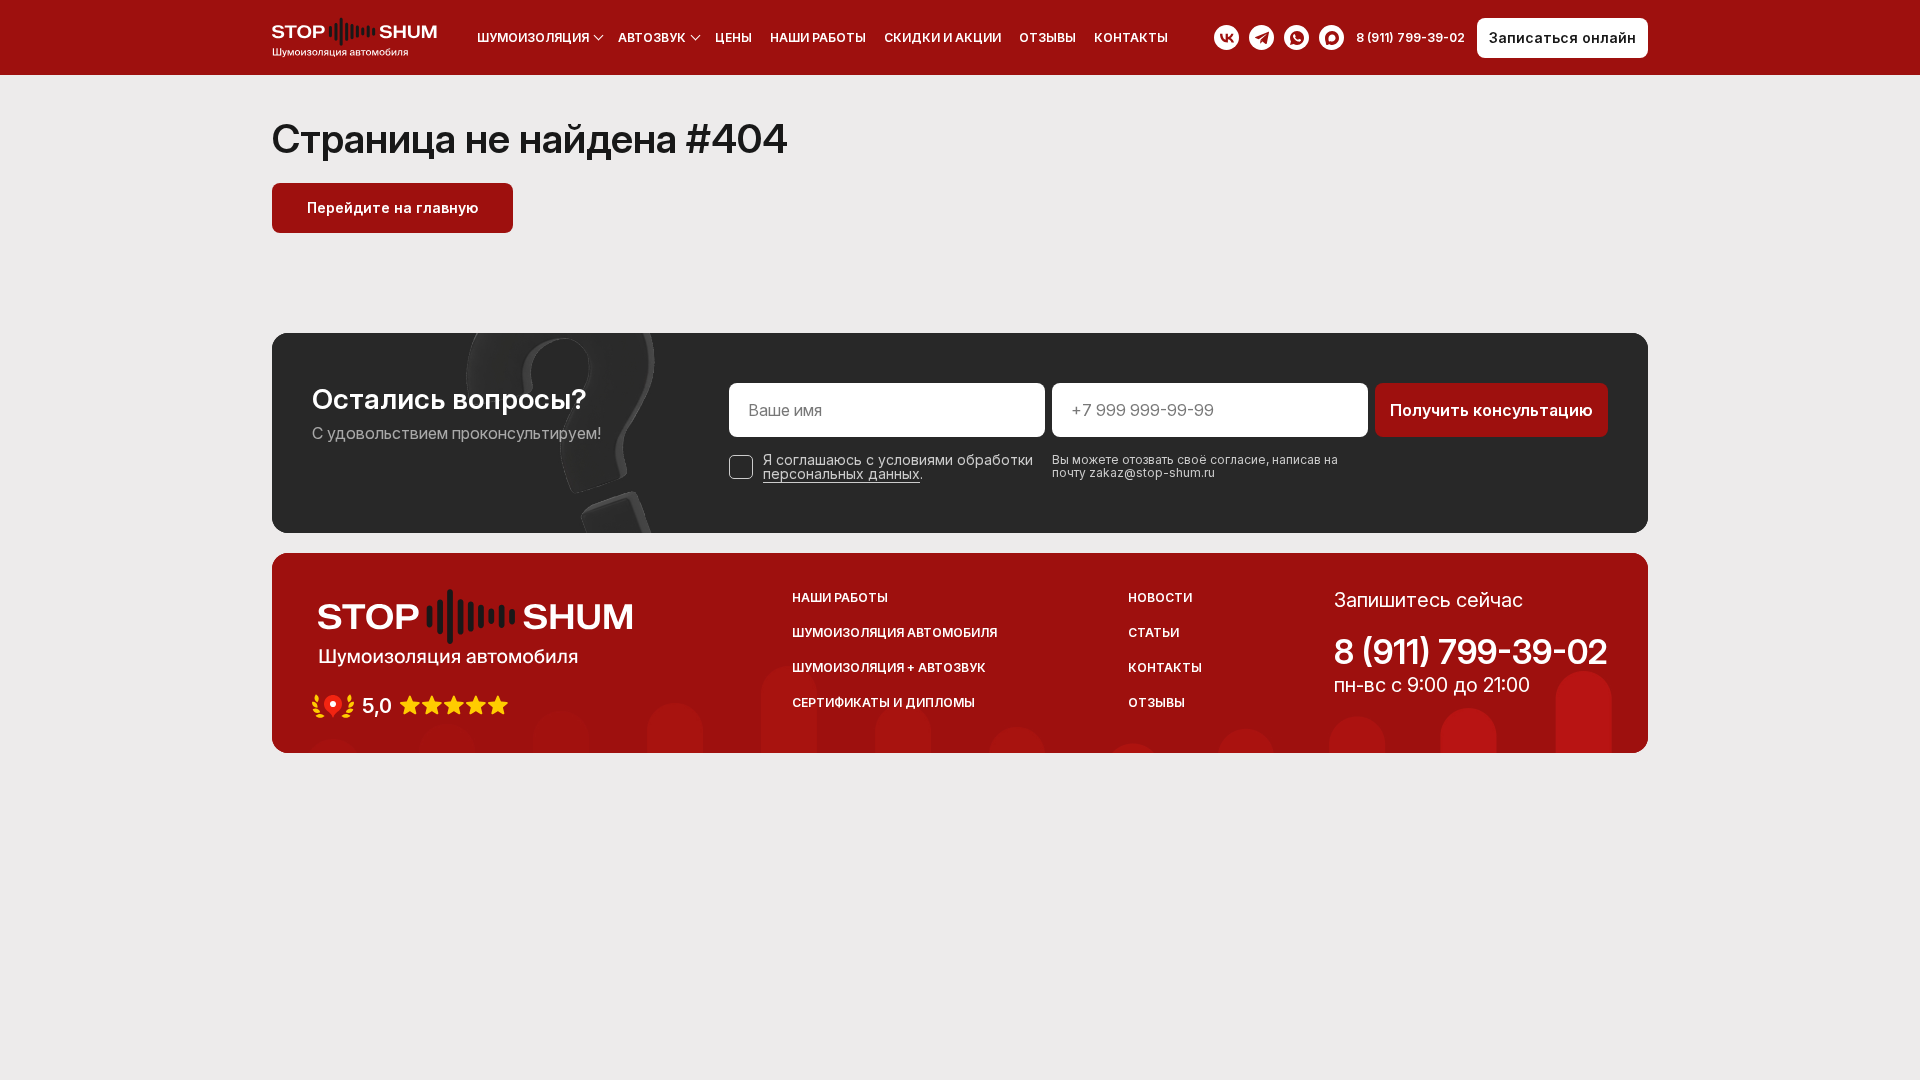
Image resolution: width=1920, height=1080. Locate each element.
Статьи (1153, 632)
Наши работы (818, 37)
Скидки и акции (942, 37)
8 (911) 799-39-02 (1471, 652)
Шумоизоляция (533, 37)
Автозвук (652, 37)
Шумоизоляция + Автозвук (889, 667)
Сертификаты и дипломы (883, 702)
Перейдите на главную (392, 207)
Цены (733, 37)
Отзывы (1047, 37)
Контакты (1131, 37)
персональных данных (841, 473)
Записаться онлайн (1562, 37)
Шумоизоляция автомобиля (894, 632)
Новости (1160, 597)
